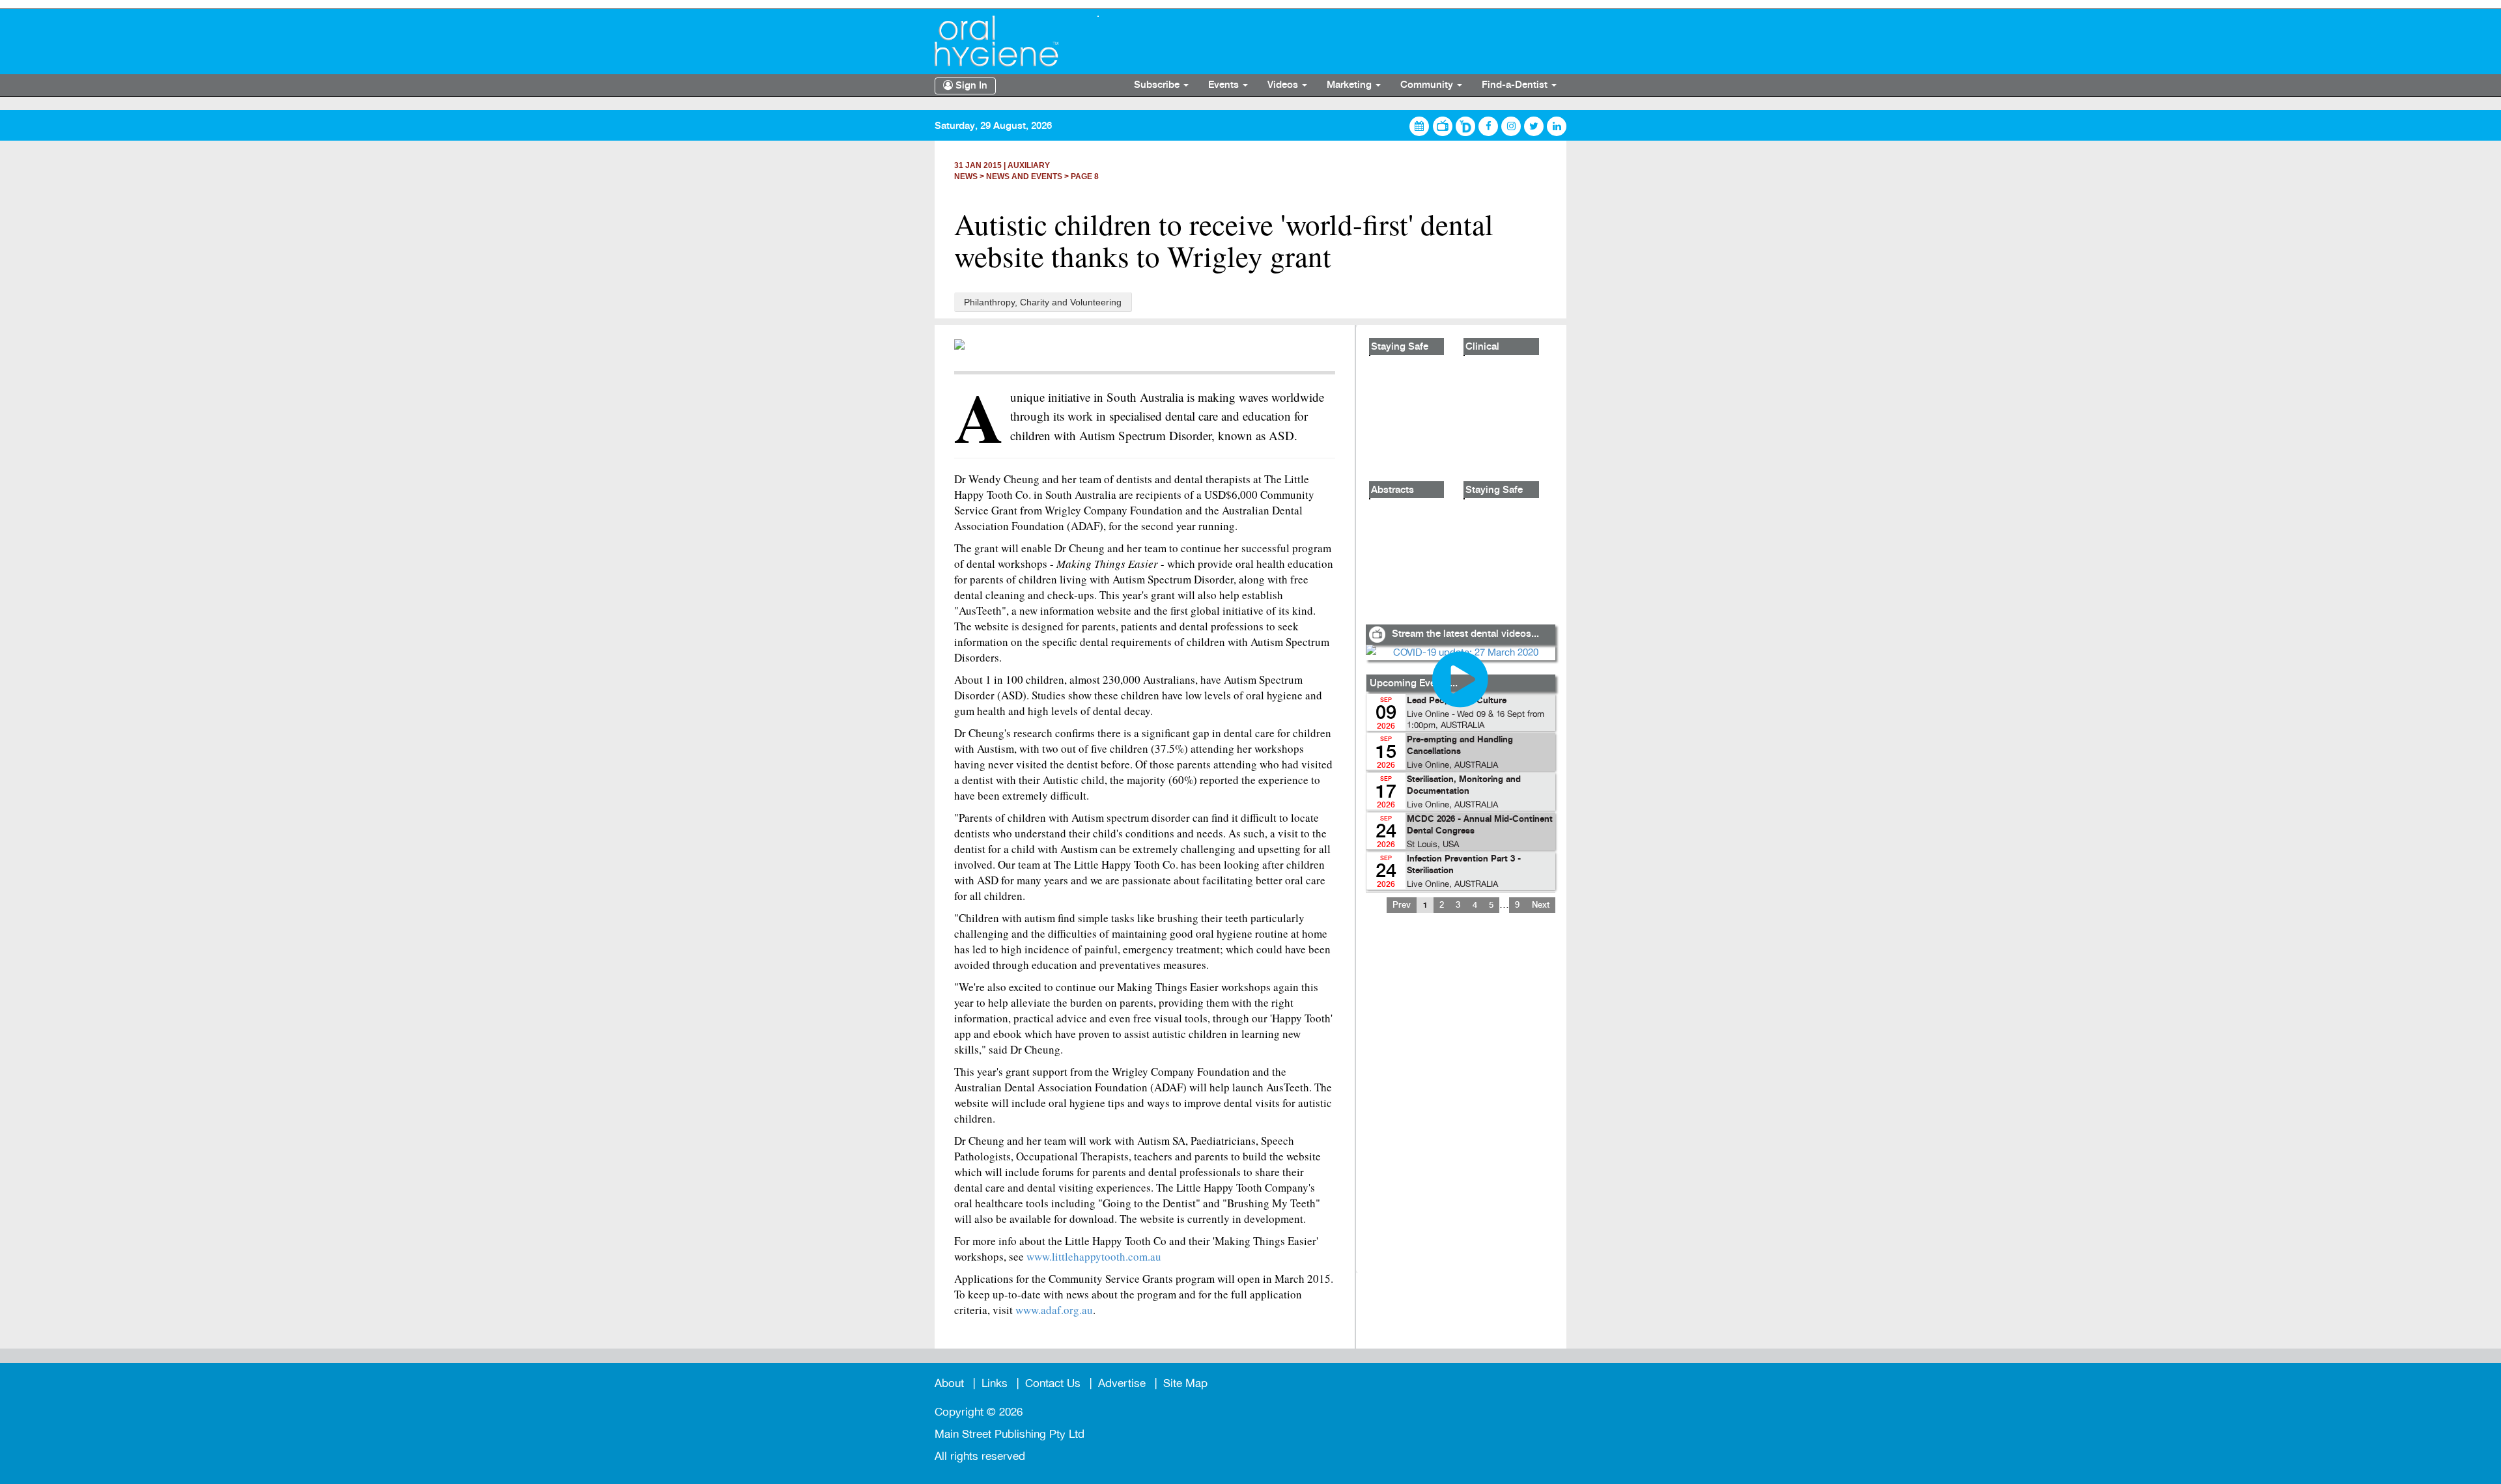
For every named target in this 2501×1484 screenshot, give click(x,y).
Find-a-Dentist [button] (1516, 85)
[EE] (1006, 41)
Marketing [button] (1350, 85)
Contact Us (1053, 1383)
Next (1541, 905)
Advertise (1122, 1383)
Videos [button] (1284, 85)
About (949, 1383)
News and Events (1024, 176)
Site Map (1185, 1383)
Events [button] (1225, 85)
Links (995, 1383)
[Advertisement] (1460, 1101)
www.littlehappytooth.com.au (1094, 1256)
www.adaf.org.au (1054, 1310)
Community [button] (1428, 85)
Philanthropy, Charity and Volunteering (1043, 302)
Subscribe (1158, 85)
